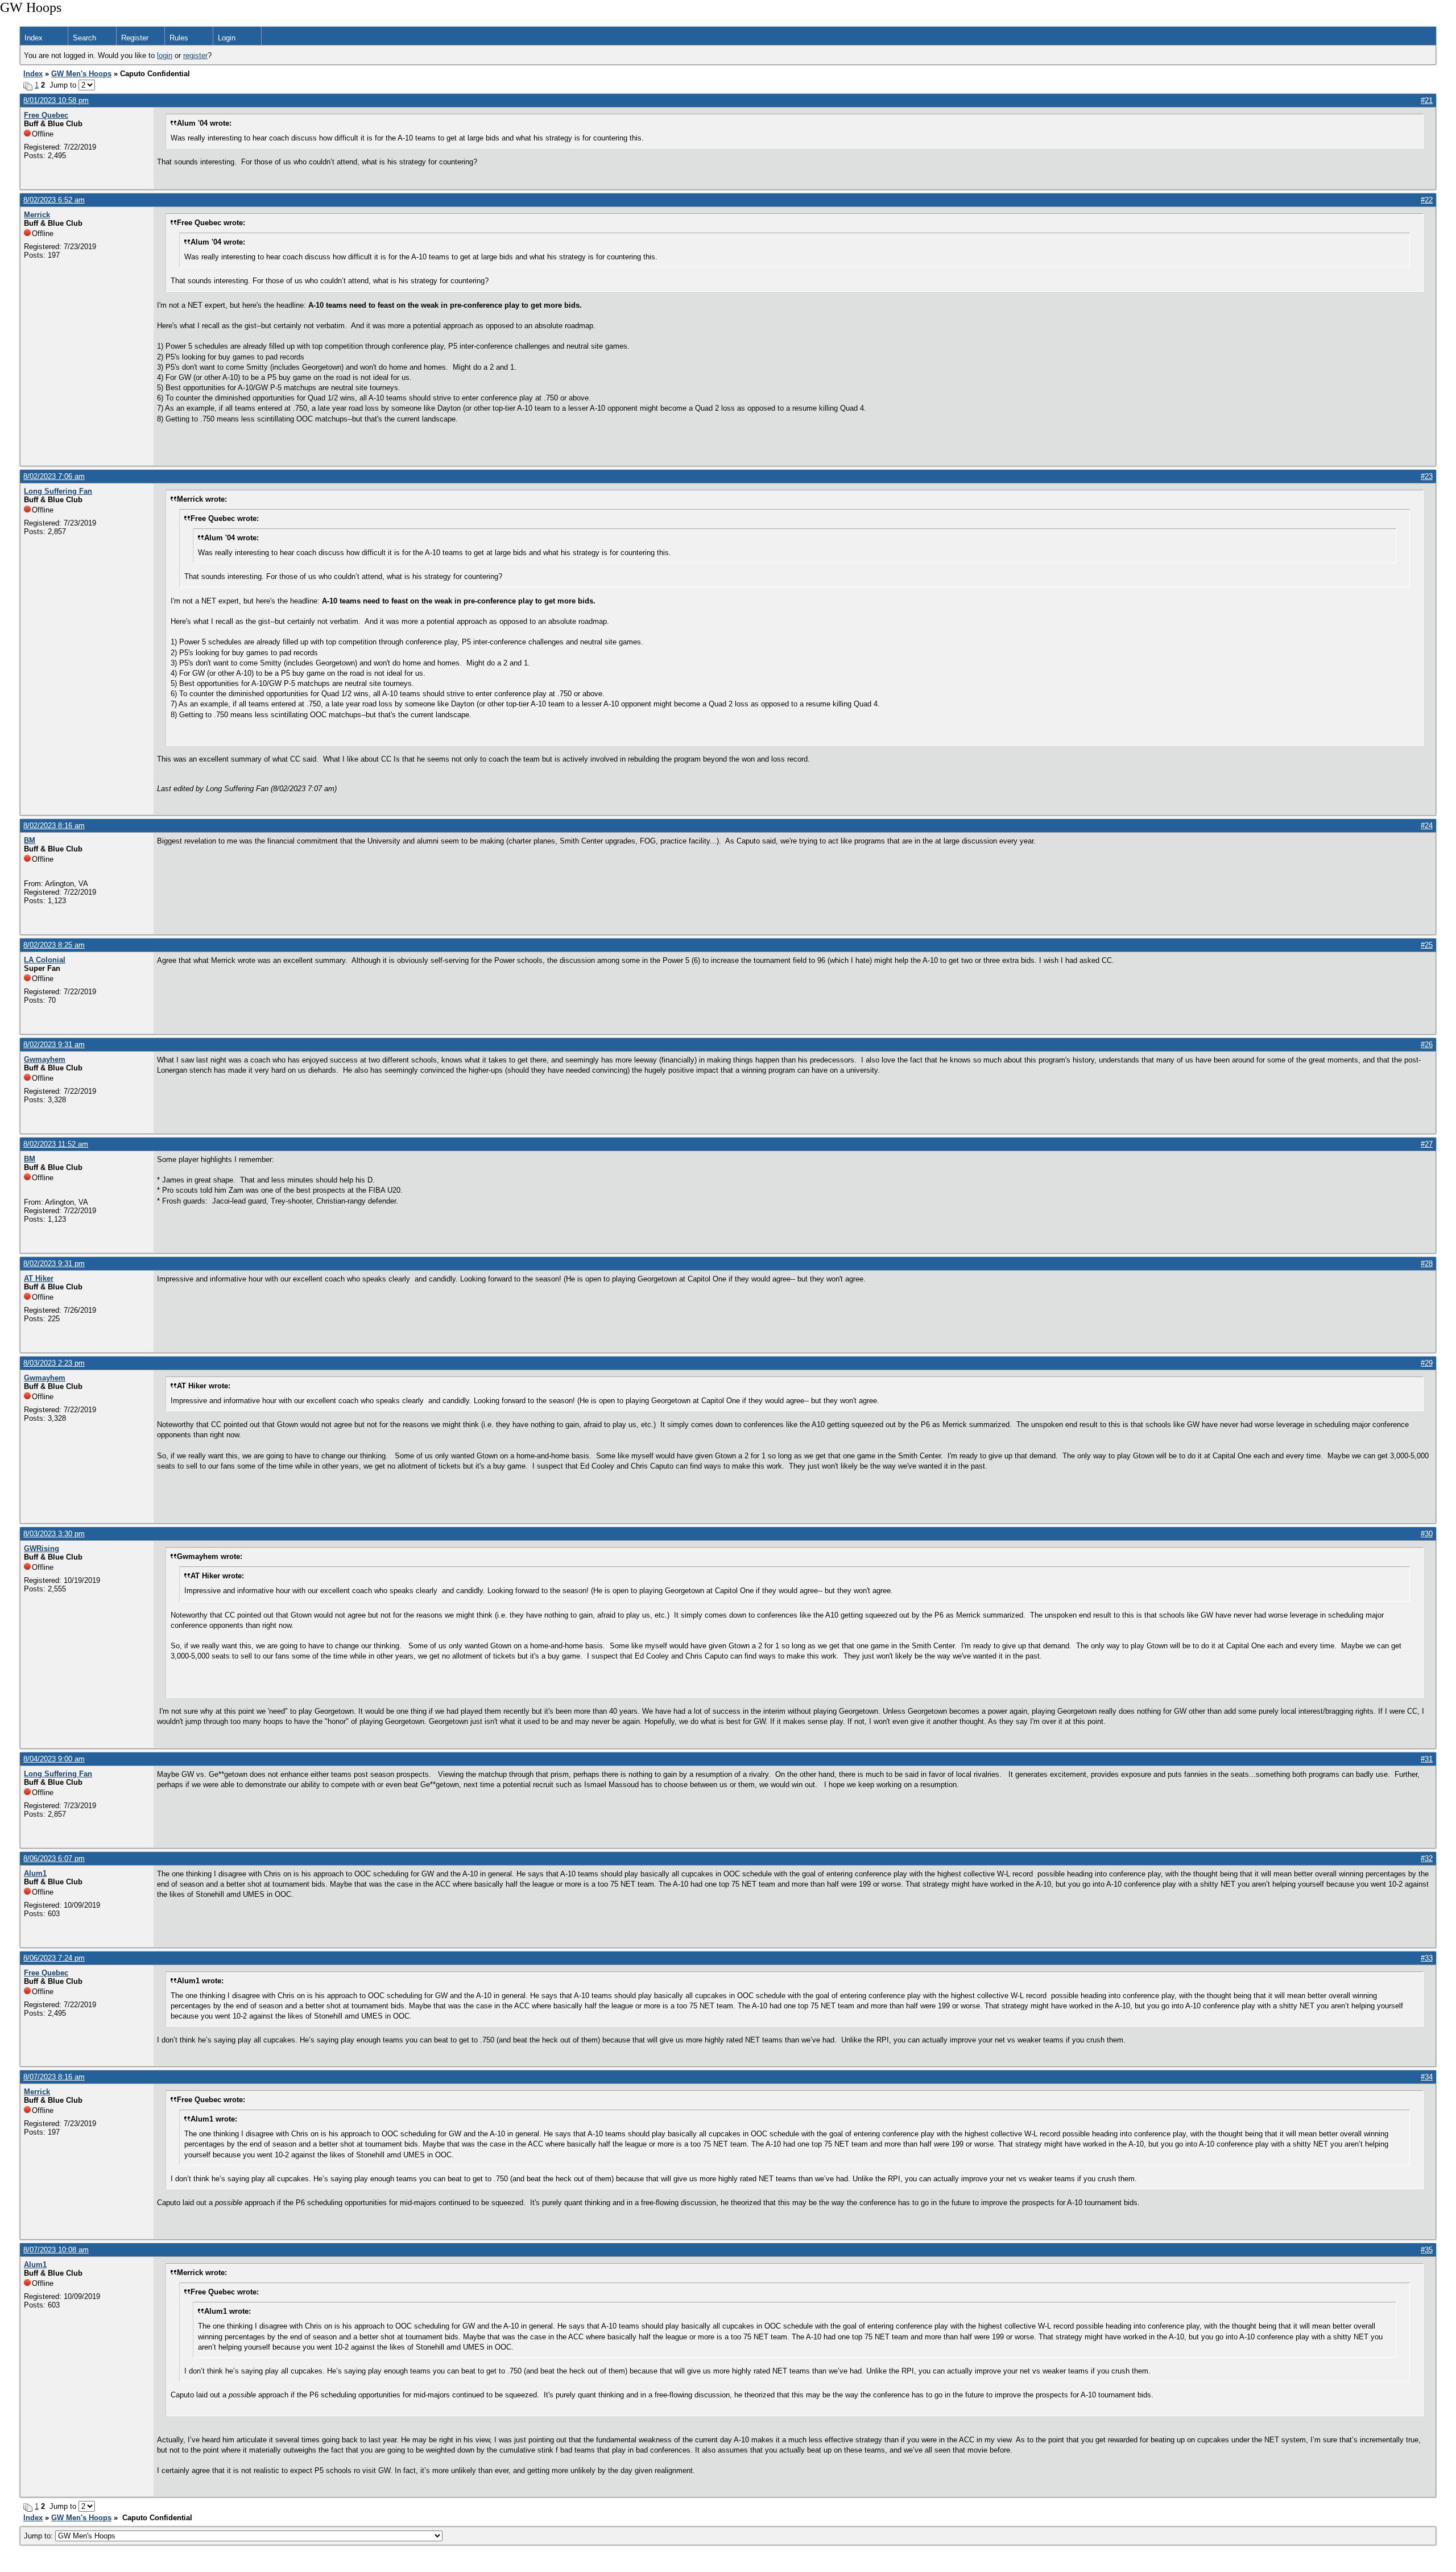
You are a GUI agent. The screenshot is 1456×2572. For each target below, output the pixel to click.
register (195, 55)
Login (227, 38)
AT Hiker (39, 1278)
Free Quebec (46, 115)
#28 (1427, 1264)
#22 (1427, 200)
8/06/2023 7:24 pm (54, 1958)
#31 (1427, 1759)
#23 (1427, 476)
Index (34, 38)
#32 (1427, 1858)
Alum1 (35, 1873)
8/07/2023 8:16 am (54, 2077)
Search (84, 38)
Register (135, 38)
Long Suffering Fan (58, 491)
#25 (1427, 945)
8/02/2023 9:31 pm (54, 1264)
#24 (1427, 826)
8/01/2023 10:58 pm (56, 100)
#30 (1427, 1534)
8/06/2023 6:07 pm (54, 1858)
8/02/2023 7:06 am (54, 476)
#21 (1427, 100)
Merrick (37, 215)
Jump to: (40, 2536)
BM (30, 840)
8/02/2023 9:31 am (54, 1045)
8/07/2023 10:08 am (56, 2250)
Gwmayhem (45, 1059)
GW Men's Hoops (81, 74)
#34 (1427, 2077)
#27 (1427, 1144)
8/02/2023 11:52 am (56, 1144)
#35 (1427, 2250)
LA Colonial (45, 960)
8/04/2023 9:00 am (54, 1759)
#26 (1427, 1045)
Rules (179, 38)
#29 (1427, 1363)
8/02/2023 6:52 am (54, 200)
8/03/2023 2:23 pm (54, 1363)
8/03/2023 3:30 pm (54, 1534)
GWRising (42, 1548)
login (165, 55)
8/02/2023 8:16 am (54, 826)
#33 (1427, 1958)
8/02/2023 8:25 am (54, 945)
